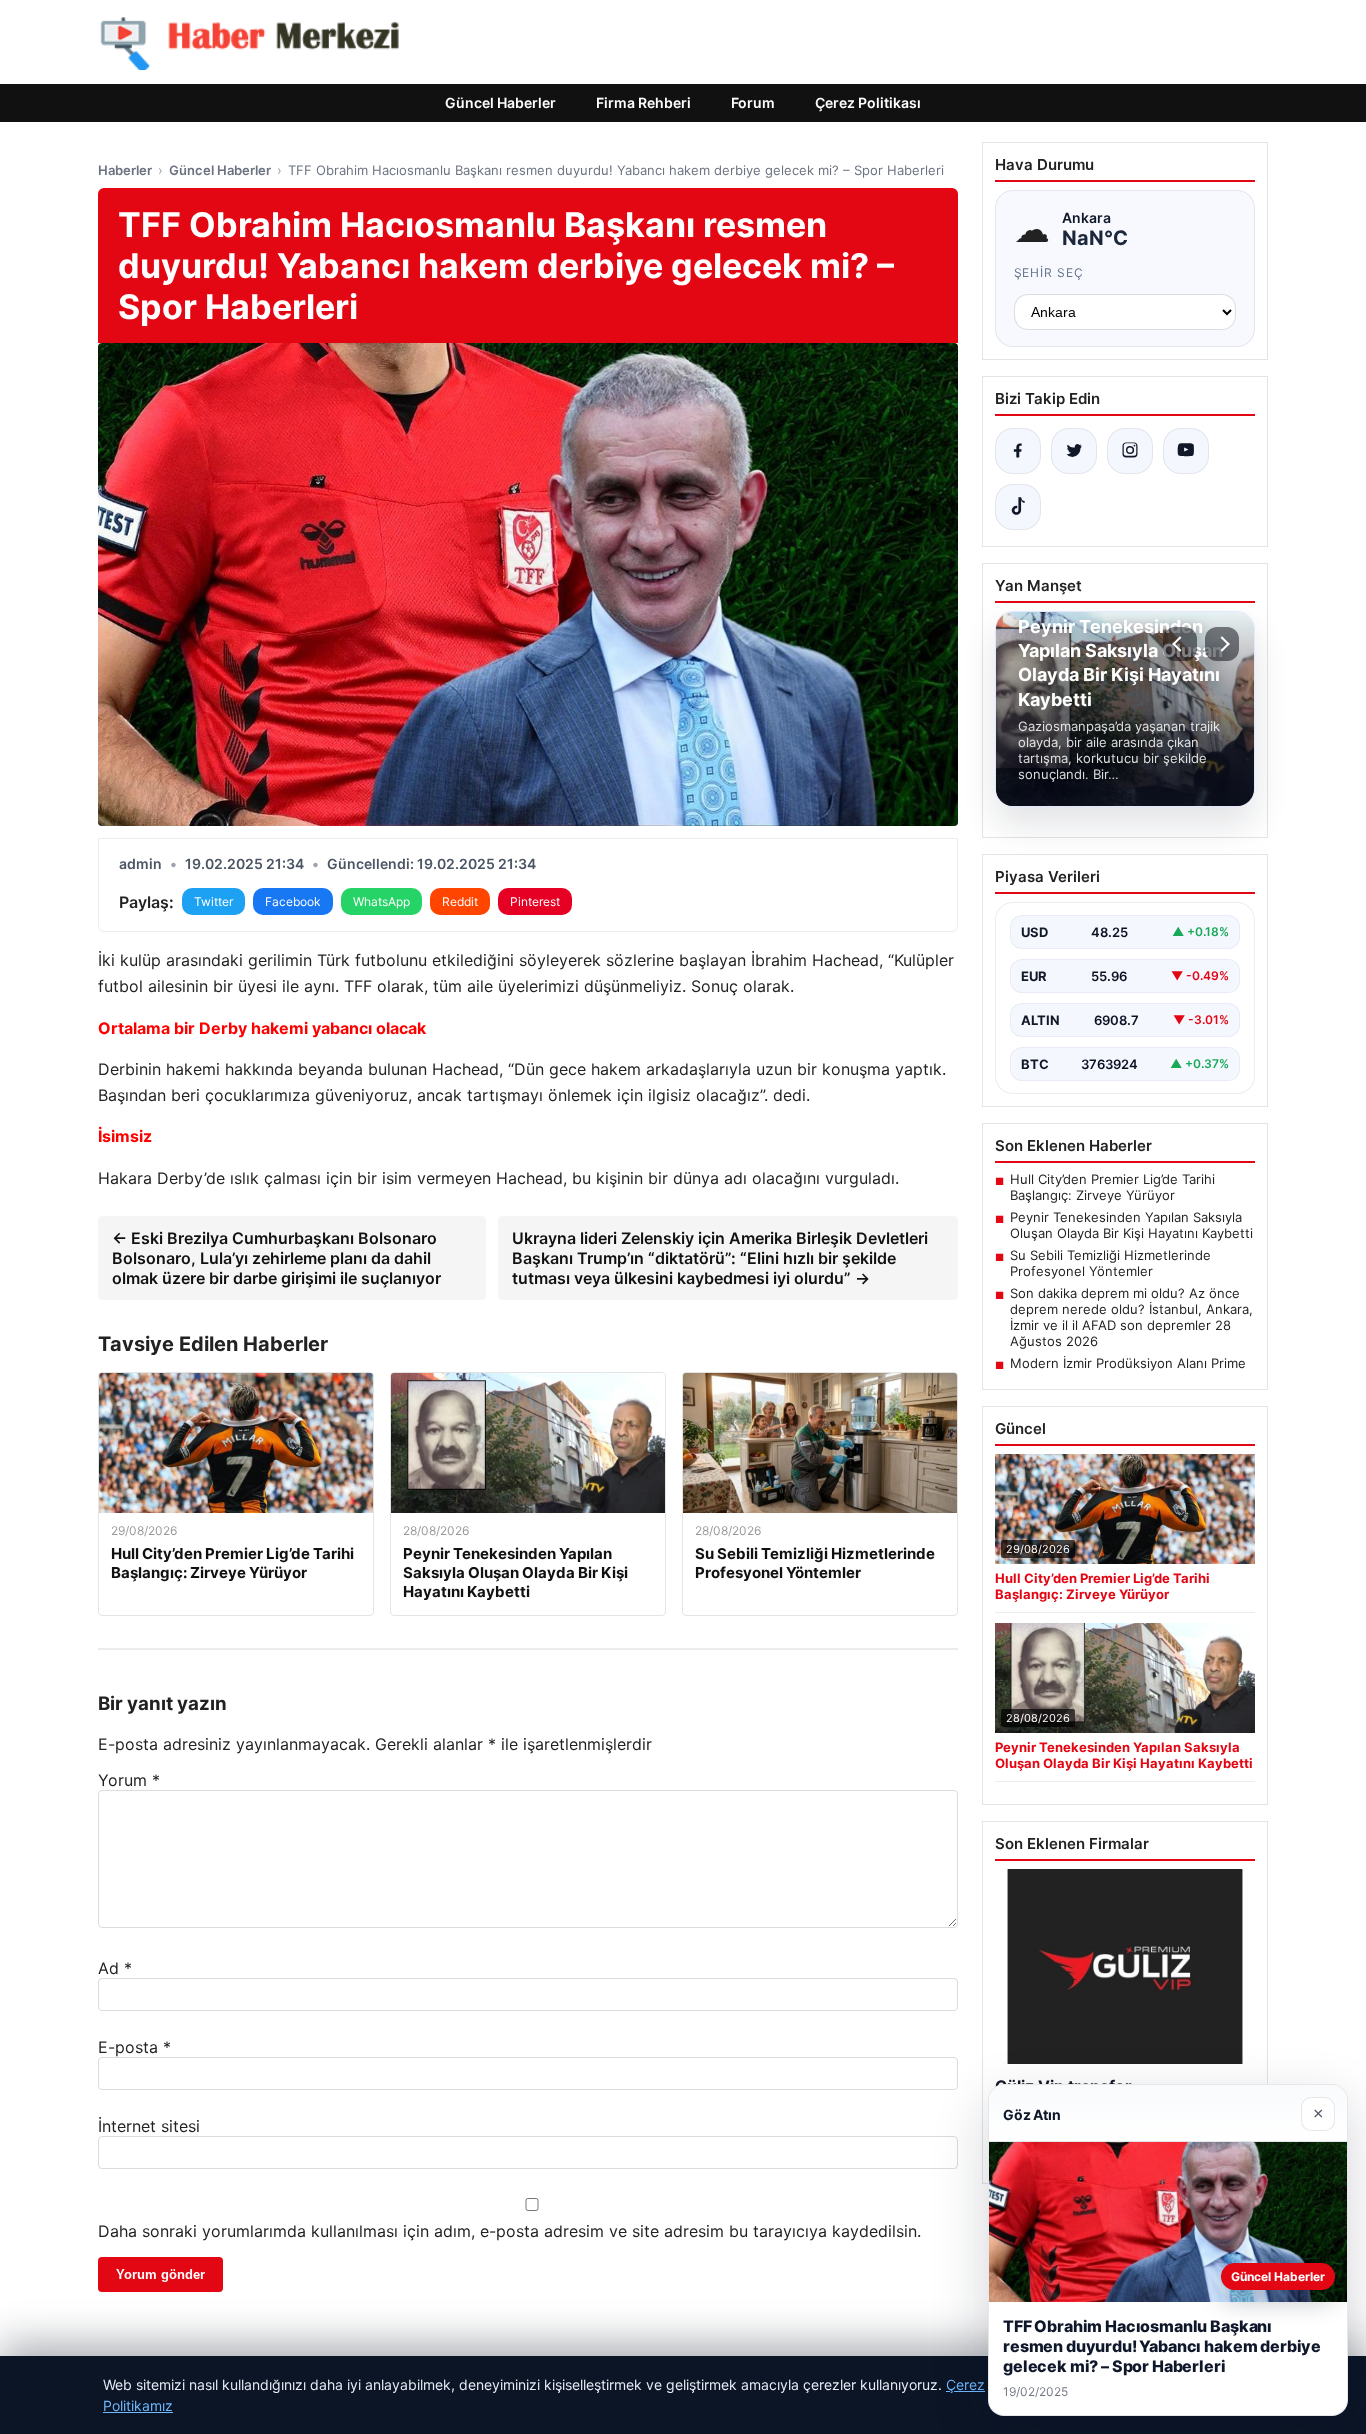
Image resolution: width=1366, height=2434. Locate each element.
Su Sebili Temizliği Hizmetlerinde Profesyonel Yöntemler (1110, 1263)
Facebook (293, 901)
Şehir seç (1049, 272)
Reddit (460, 901)
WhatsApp (381, 901)
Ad (115, 1968)
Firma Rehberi (643, 102)
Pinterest (535, 901)
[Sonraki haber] (1222, 644)
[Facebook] (1018, 451)
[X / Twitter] (1074, 451)
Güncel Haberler (500, 102)
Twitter (213, 901)
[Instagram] (1130, 451)
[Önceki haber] (1180, 644)
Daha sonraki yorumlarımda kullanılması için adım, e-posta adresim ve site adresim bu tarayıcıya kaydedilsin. (509, 2231)
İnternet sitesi (149, 2126)
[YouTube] (1186, 451)
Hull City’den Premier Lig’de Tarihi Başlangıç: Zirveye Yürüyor (1112, 1187)
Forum (753, 102)
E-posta (134, 2047)
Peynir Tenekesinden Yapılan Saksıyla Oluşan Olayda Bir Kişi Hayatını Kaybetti (1131, 1225)
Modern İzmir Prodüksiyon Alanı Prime (1128, 1363)
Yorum (129, 1780)
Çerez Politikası (868, 102)
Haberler (125, 170)
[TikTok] (1018, 507)
